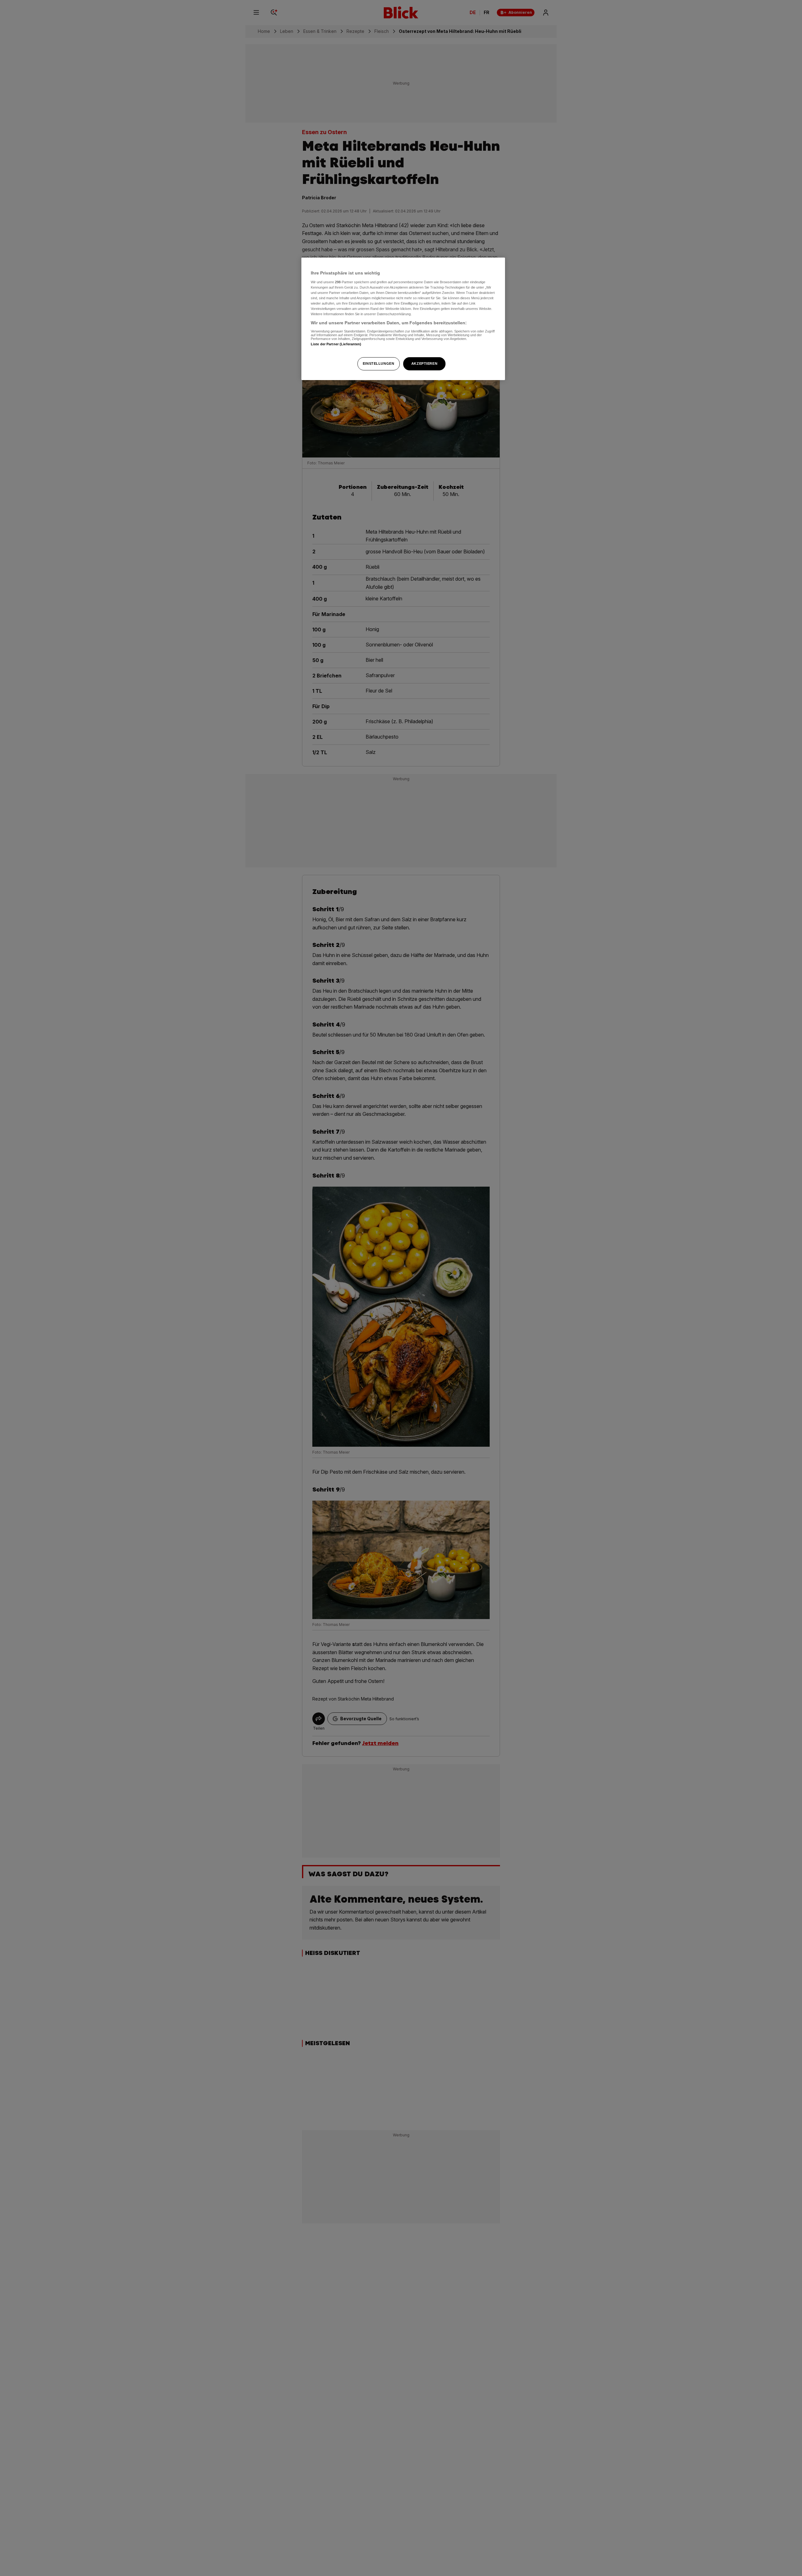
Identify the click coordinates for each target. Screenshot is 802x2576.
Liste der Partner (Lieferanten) (336, 344)
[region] (403, 319)
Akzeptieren (424, 363)
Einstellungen (378, 363)
